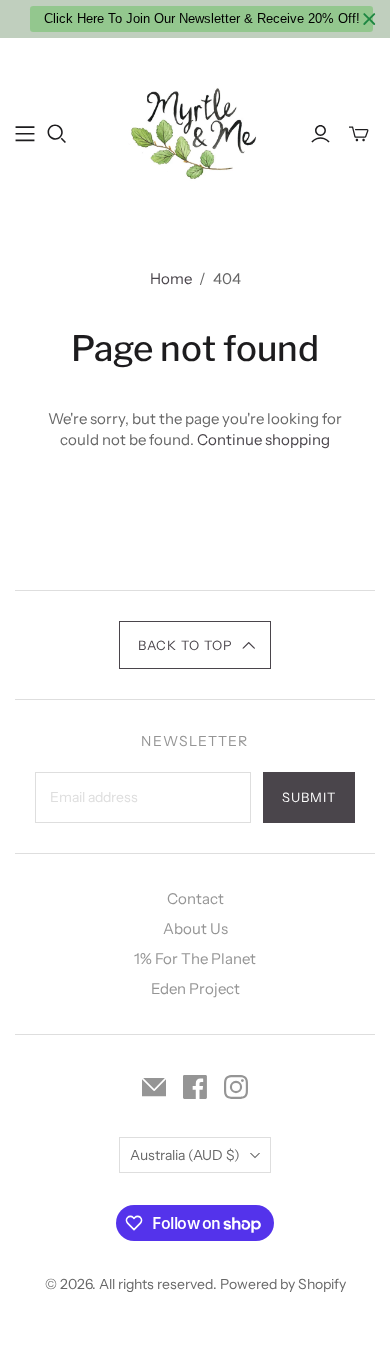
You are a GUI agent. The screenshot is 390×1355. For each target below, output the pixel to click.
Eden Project (195, 988)
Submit (309, 797)
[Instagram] (236, 1087)
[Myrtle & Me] (195, 131)
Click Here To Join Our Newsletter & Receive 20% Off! (202, 18)
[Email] (154, 1087)
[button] (195, 645)
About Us (195, 928)
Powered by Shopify (283, 1284)
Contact (195, 898)
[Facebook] (195, 1087)
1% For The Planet (195, 958)
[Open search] (57, 134)
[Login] (320, 134)
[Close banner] (369, 19)
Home (171, 278)
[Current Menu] (25, 134)
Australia (185, 1155)
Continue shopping (263, 439)
